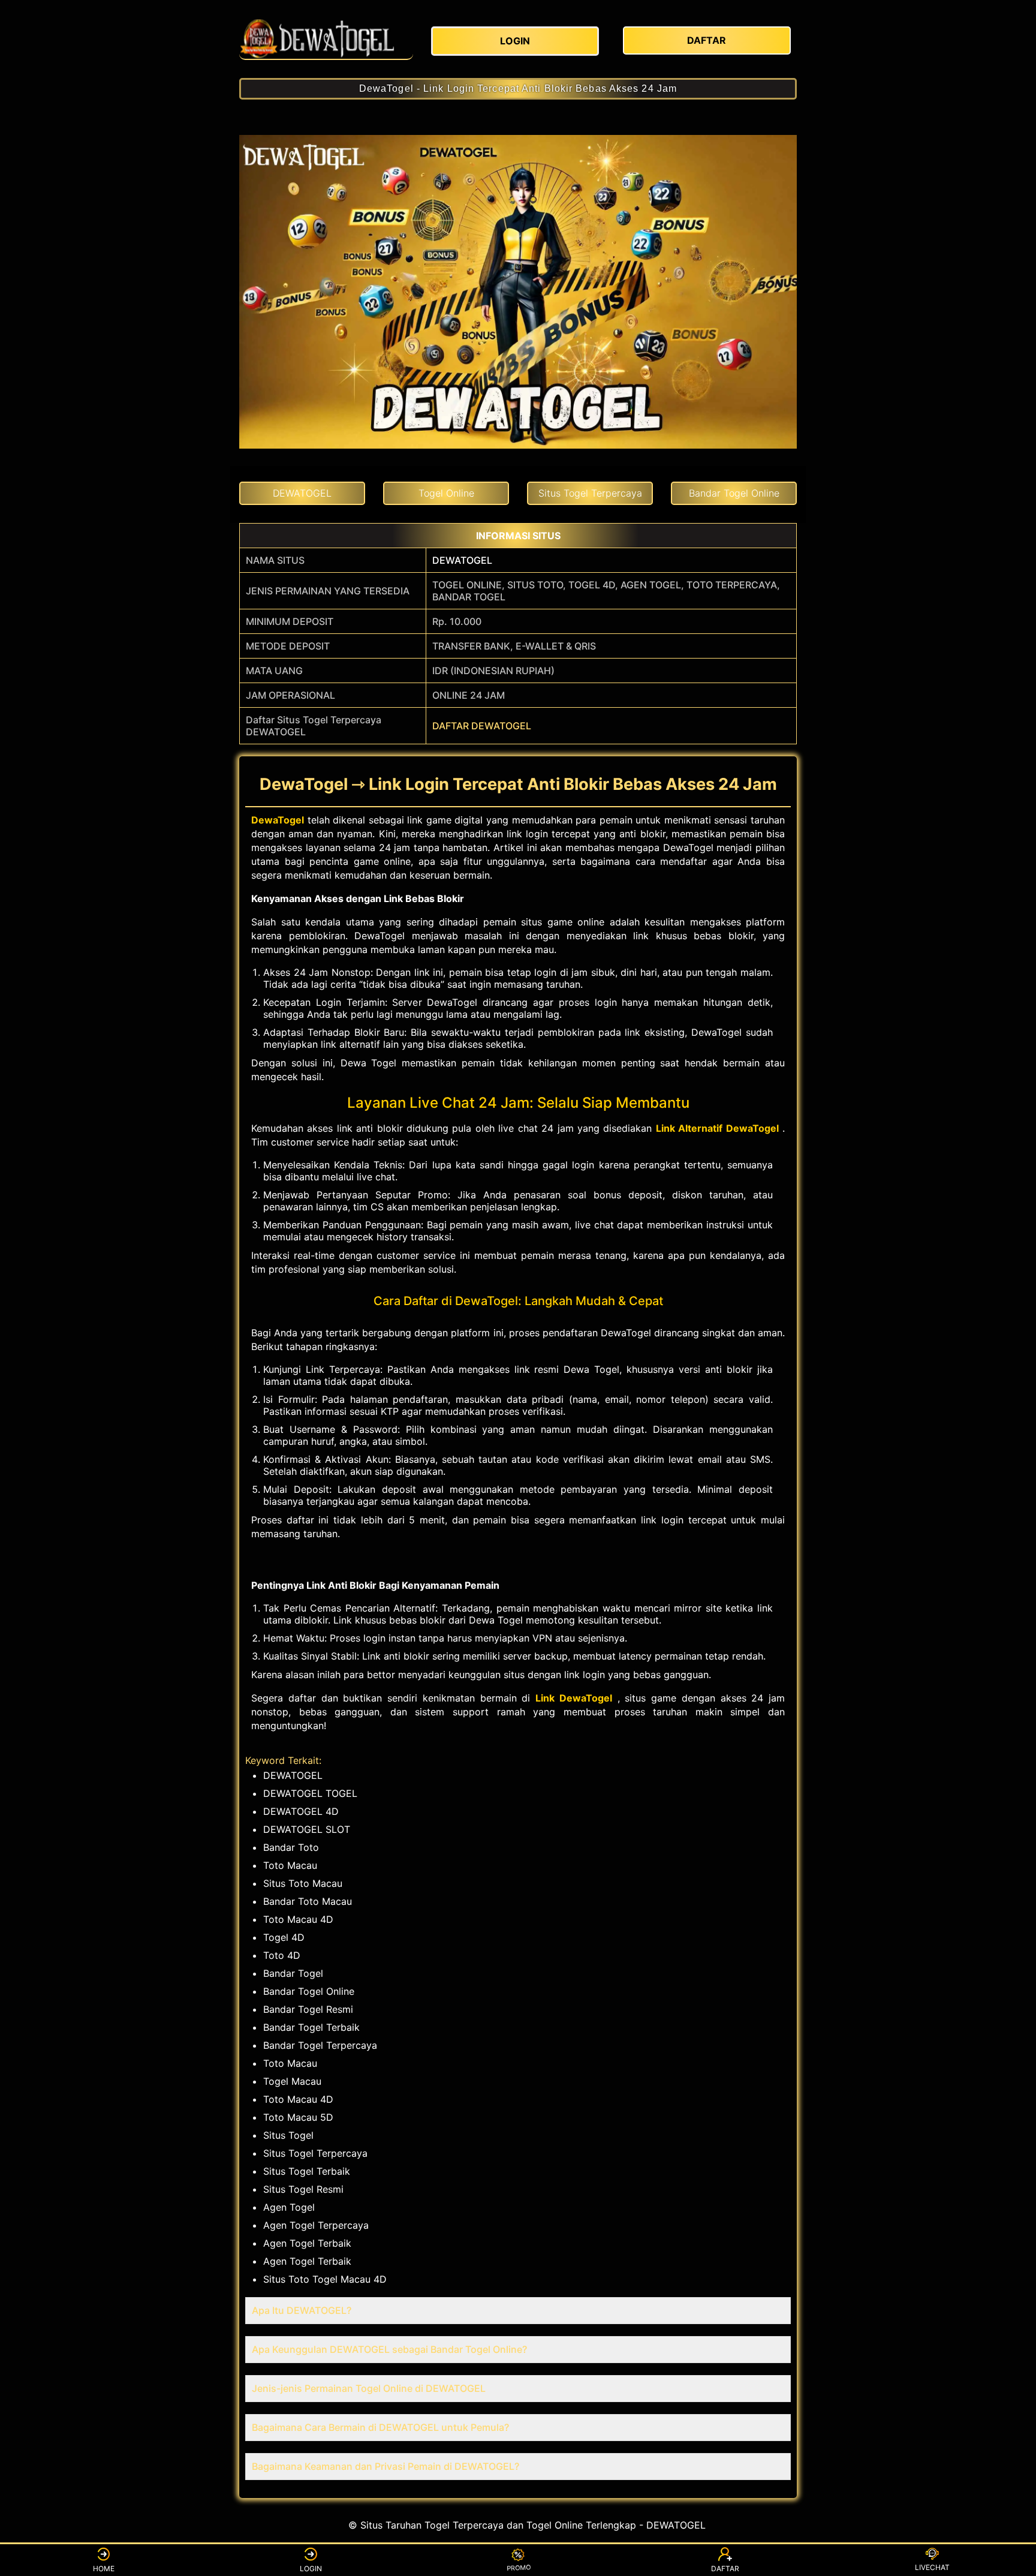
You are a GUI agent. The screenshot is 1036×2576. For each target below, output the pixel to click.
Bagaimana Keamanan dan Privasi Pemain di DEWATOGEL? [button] (386, 2466)
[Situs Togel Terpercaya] (326, 39)
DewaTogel (278, 820)
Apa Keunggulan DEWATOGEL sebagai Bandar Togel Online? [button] (389, 2349)
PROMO (518, 2569)
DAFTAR (725, 2569)
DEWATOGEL (462, 560)
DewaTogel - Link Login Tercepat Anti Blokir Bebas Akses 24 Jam (518, 88)
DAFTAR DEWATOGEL (482, 726)
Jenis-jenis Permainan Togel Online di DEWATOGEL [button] (369, 2388)
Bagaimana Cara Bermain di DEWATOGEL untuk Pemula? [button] (380, 2427)
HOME (104, 2569)
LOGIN (311, 2569)
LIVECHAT (932, 2567)
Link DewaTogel (574, 1698)
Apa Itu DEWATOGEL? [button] (302, 2310)
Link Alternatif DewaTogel (717, 1128)
